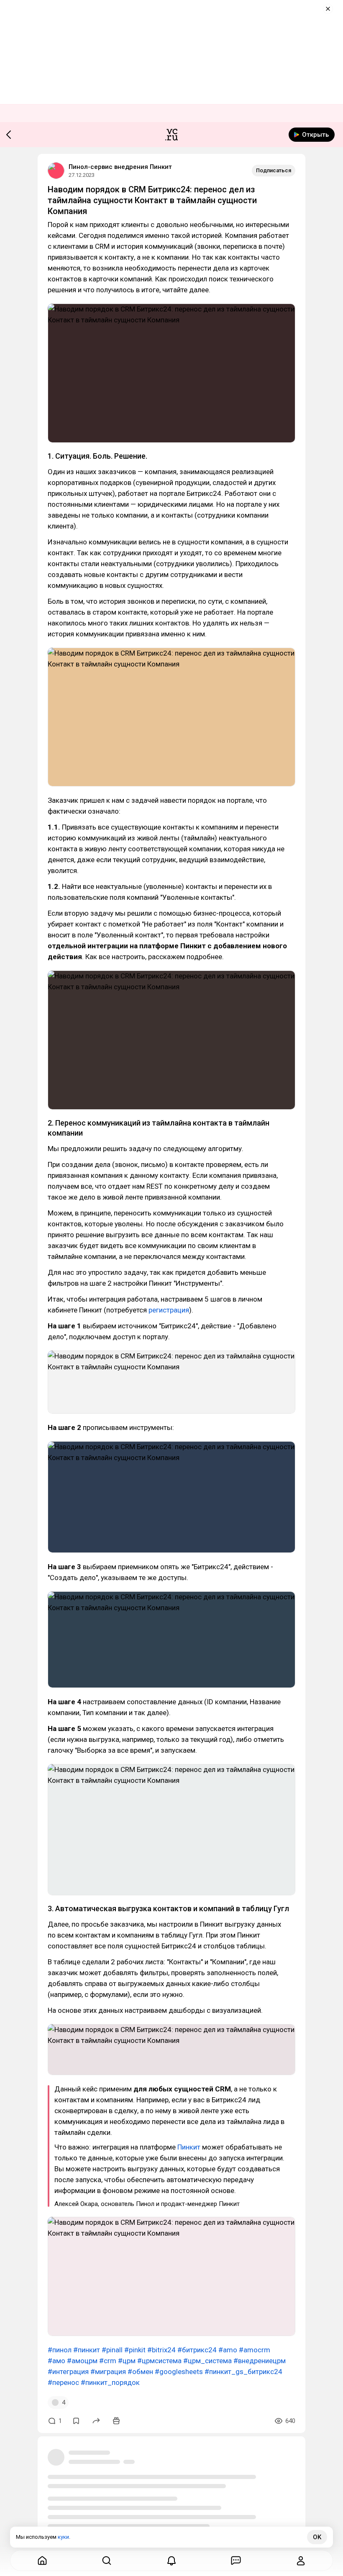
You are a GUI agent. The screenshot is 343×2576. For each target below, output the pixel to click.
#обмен (140, 2372)
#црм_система (207, 2361)
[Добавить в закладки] (76, 2421)
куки (63, 2537)
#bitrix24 (161, 2350)
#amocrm (255, 2350)
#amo (228, 2350)
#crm (108, 2361)
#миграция (108, 2372)
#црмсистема (159, 2361)
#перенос (63, 2382)
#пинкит (87, 2350)
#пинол (60, 2350)
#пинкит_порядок (110, 2382)
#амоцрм (82, 2361)
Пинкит (189, 2147)
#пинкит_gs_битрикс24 (243, 2372)
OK (317, 2537)
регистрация (169, 1310)
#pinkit (135, 2350)
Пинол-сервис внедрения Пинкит (120, 167)
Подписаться (274, 170)
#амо (56, 2361)
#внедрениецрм (260, 2361)
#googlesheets (179, 2372)
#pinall (112, 2350)
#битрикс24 (197, 2350)
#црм (127, 2361)
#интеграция (68, 2372)
